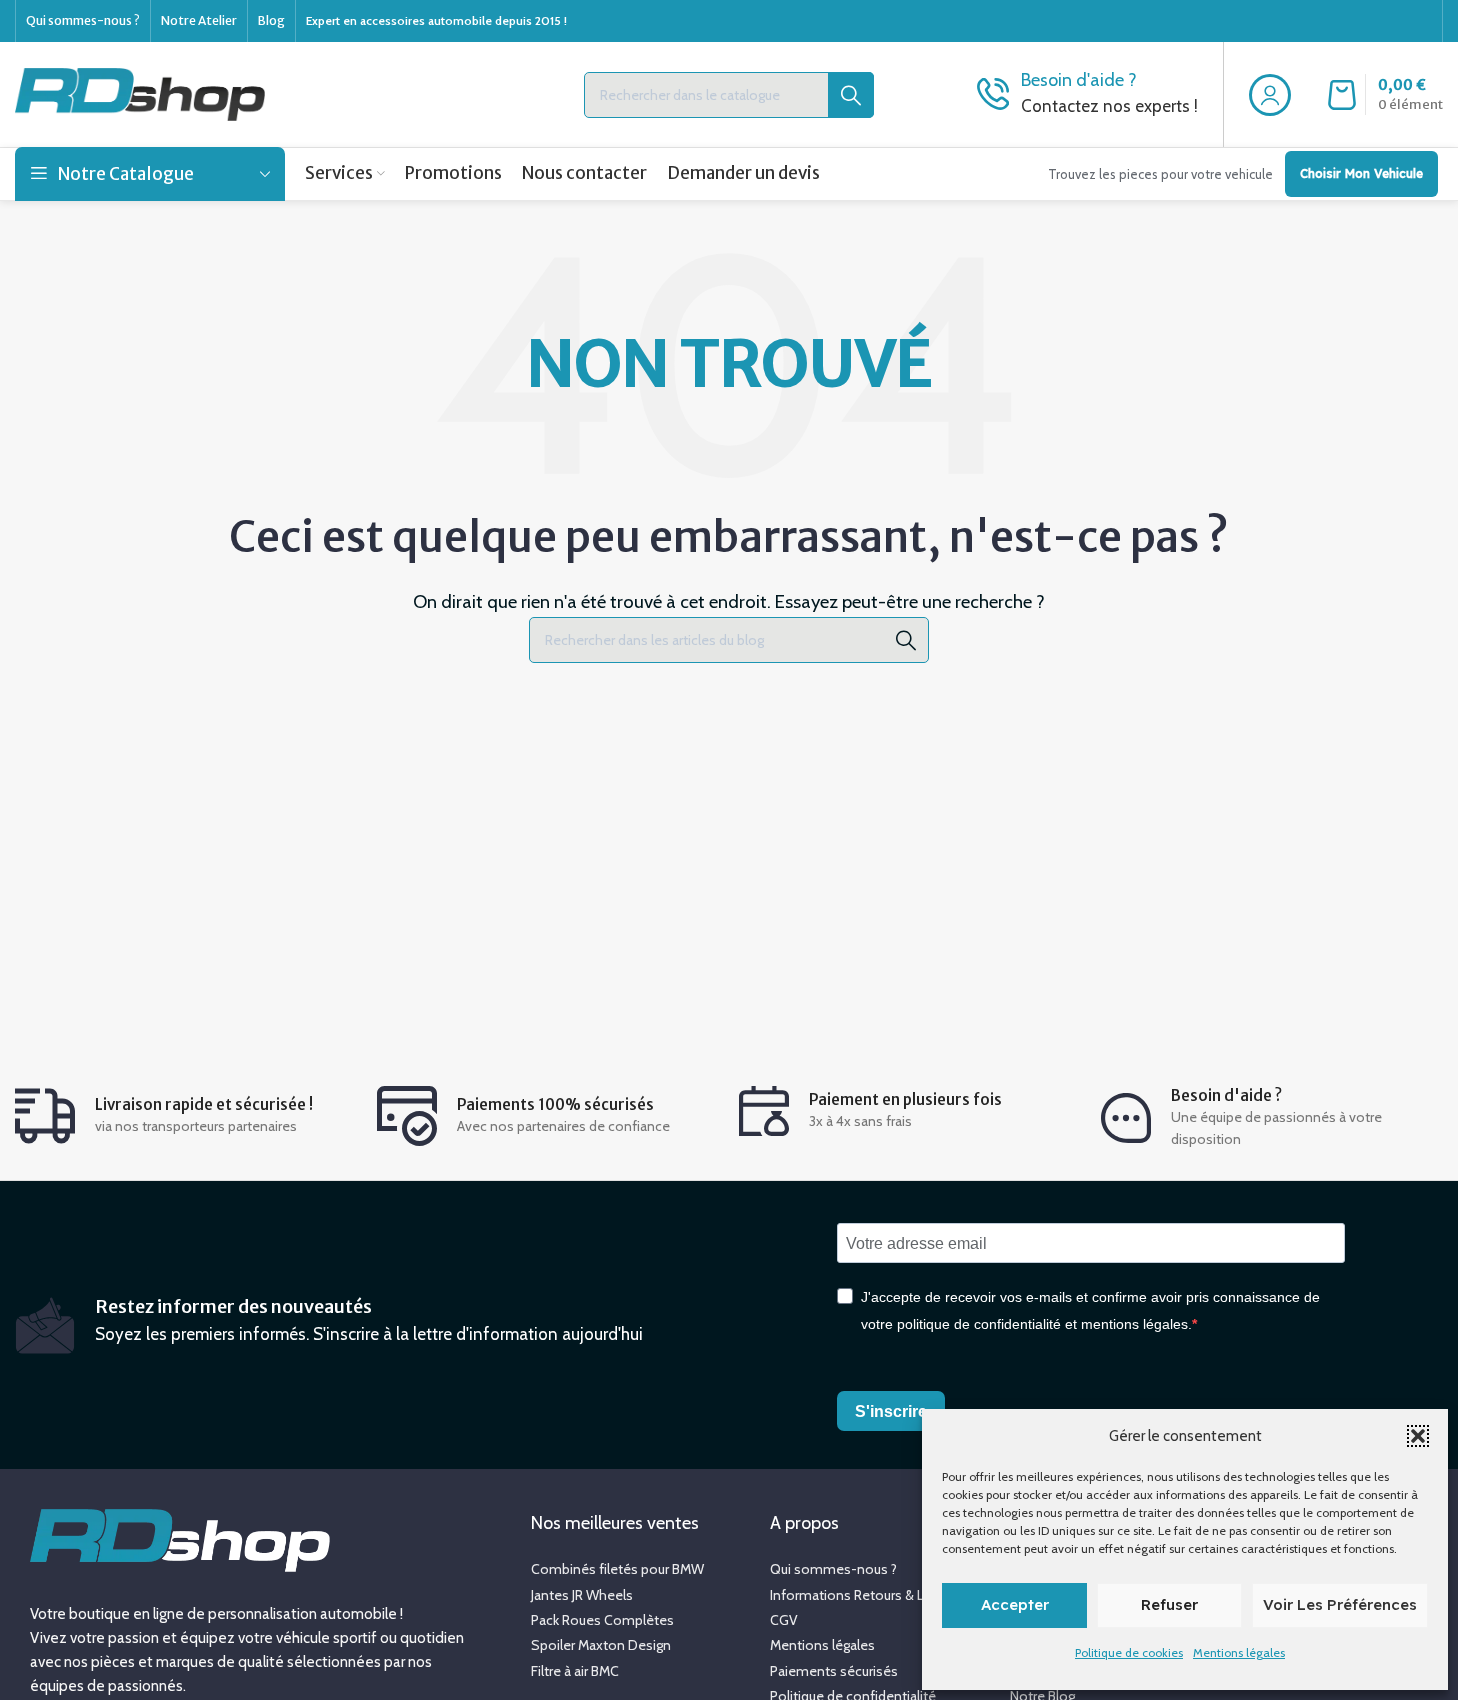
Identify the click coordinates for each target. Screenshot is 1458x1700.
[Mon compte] (1270, 95)
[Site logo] (140, 93)
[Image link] (180, 1539)
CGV (784, 1620)
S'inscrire (891, 1411)
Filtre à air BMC (575, 1671)
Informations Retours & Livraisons (874, 1595)
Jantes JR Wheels (582, 1595)
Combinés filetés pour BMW (617, 1569)
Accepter (1015, 1604)
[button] (1418, 1436)
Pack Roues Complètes (602, 1620)
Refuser (1169, 1604)
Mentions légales (1239, 1652)
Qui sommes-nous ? (833, 1569)
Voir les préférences (1340, 1604)
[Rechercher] (906, 640)
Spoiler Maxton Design (601, 1645)
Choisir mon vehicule (1361, 173)
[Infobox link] (1087, 94)
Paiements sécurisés (834, 1671)
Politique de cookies (1129, 1652)
